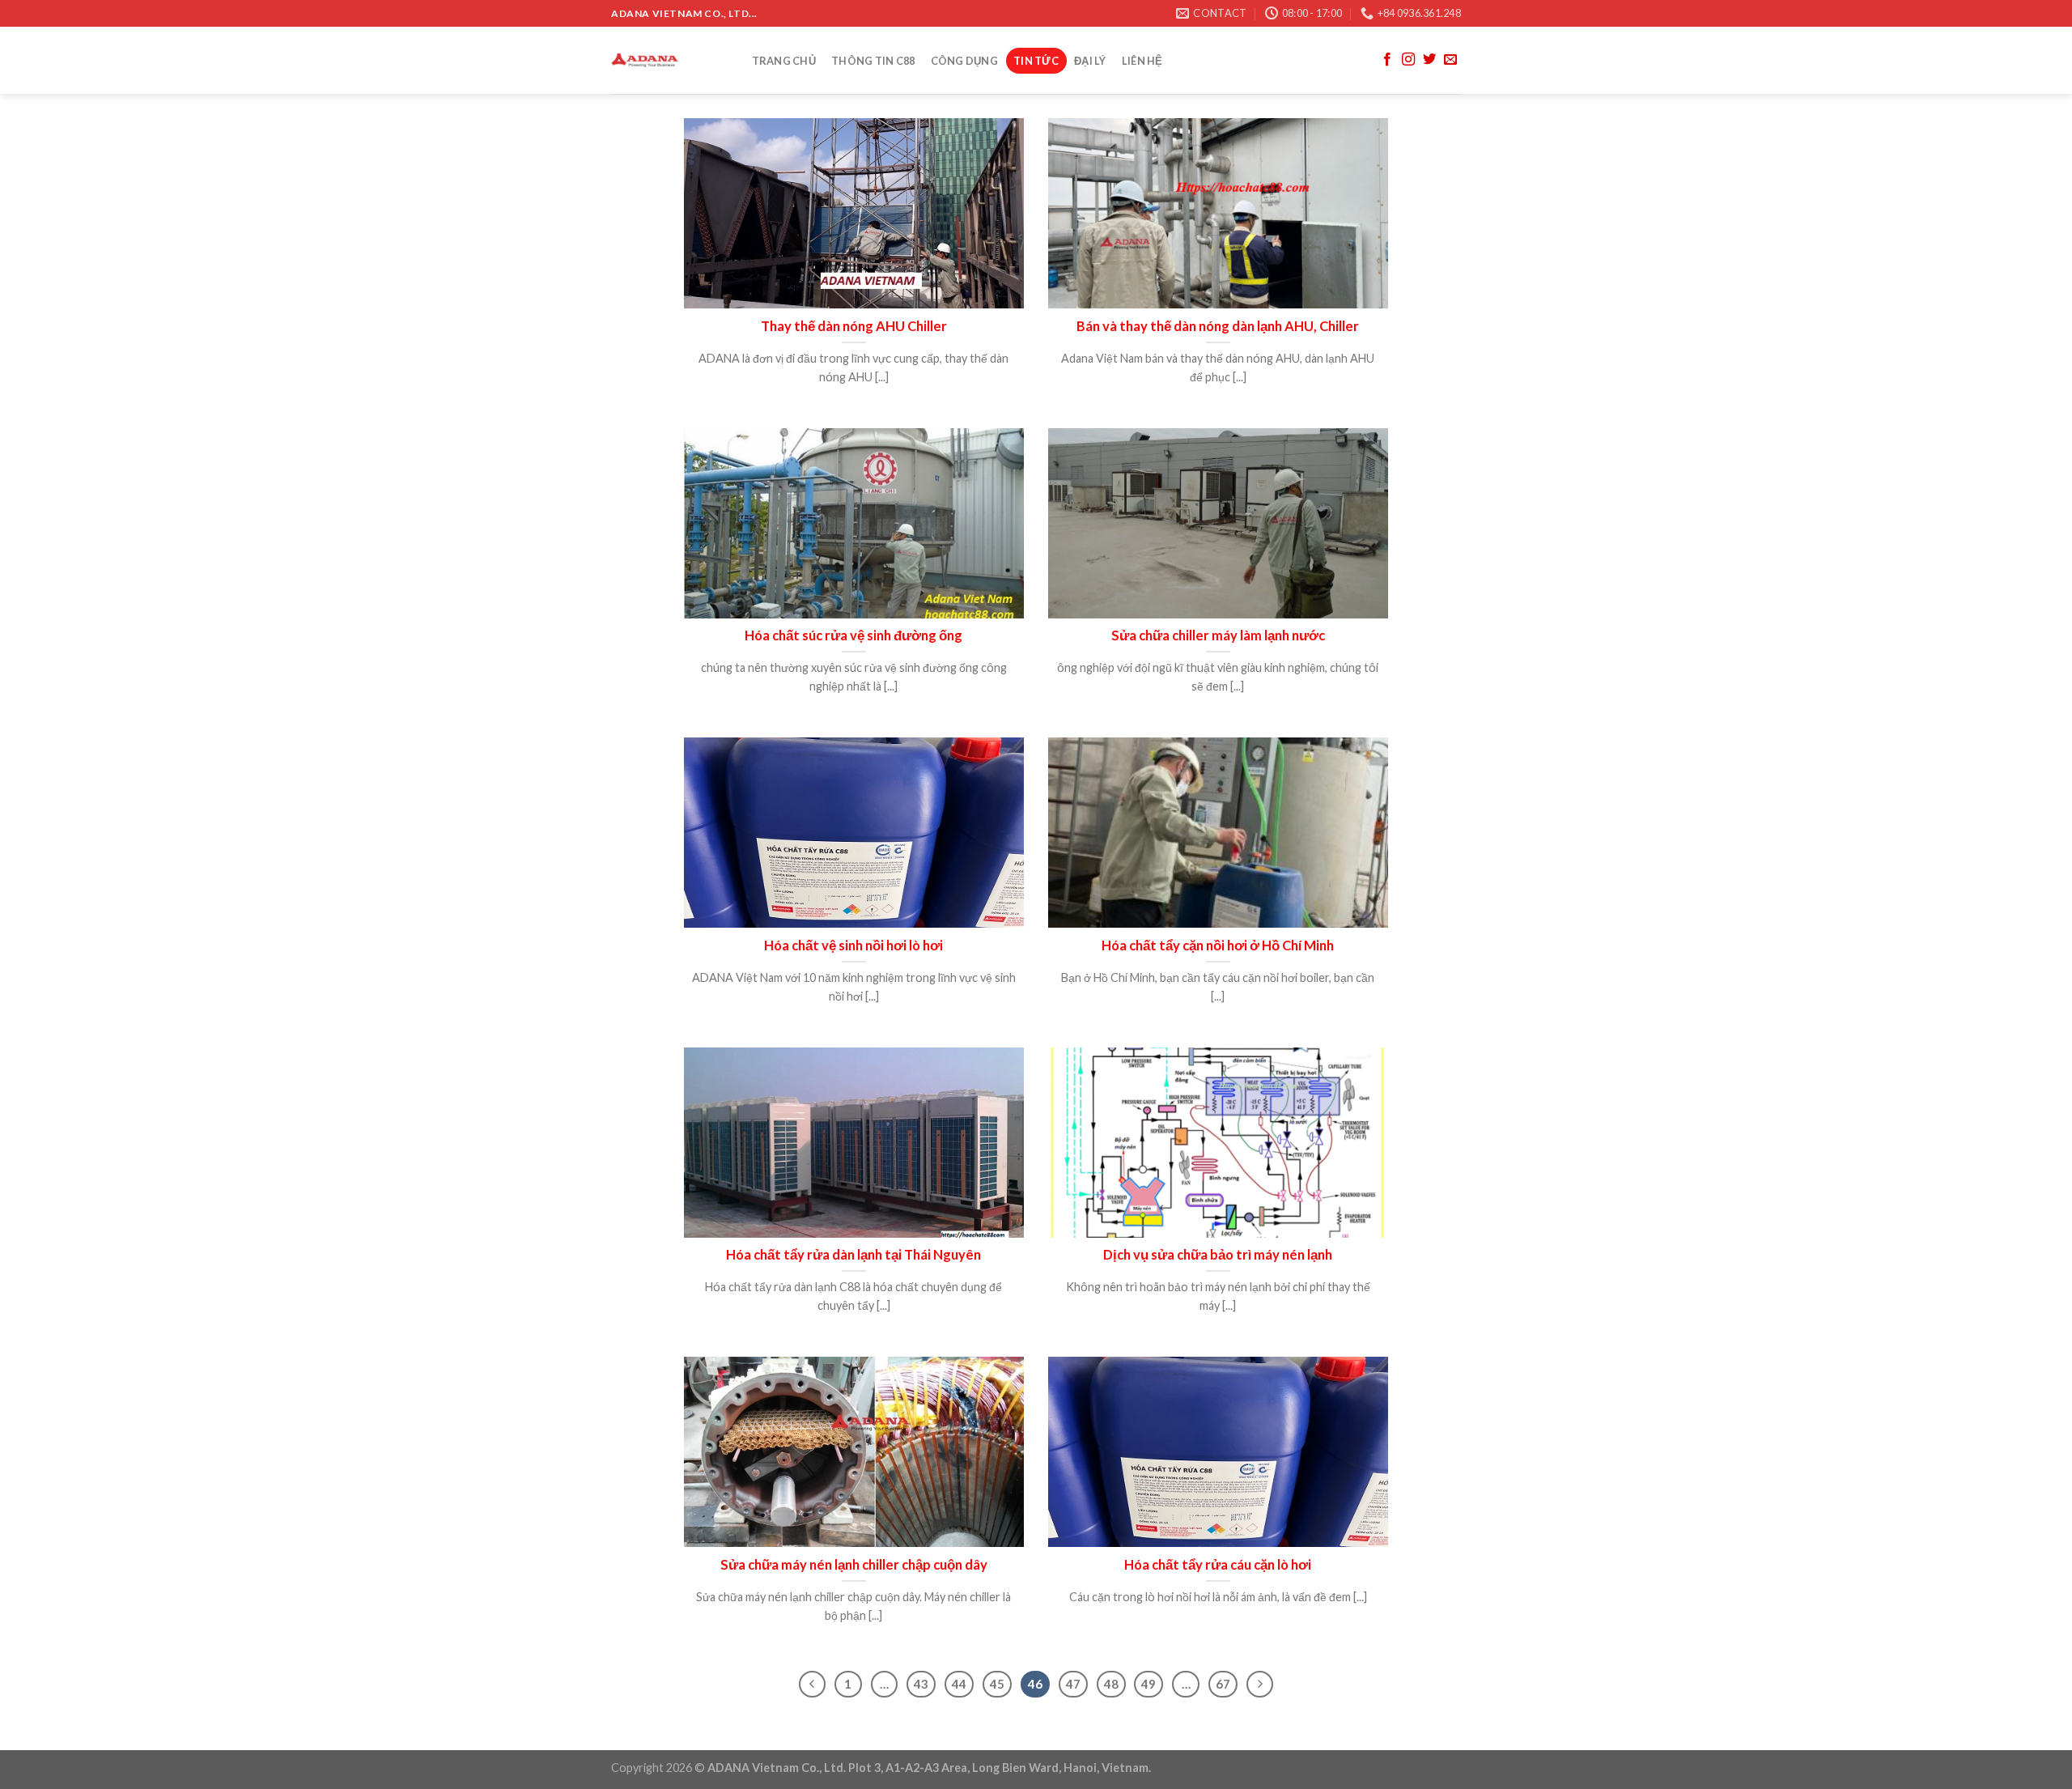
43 (921, 1684)
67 (1223, 1684)
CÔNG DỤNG (964, 61)
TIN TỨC (1036, 61)
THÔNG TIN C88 (873, 61)
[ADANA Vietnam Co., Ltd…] (665, 60)
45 (997, 1684)
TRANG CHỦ (784, 61)
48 (1111, 1684)
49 (1149, 1684)
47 (1073, 1684)
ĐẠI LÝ (1090, 61)
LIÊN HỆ (1142, 61)
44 (959, 1684)
